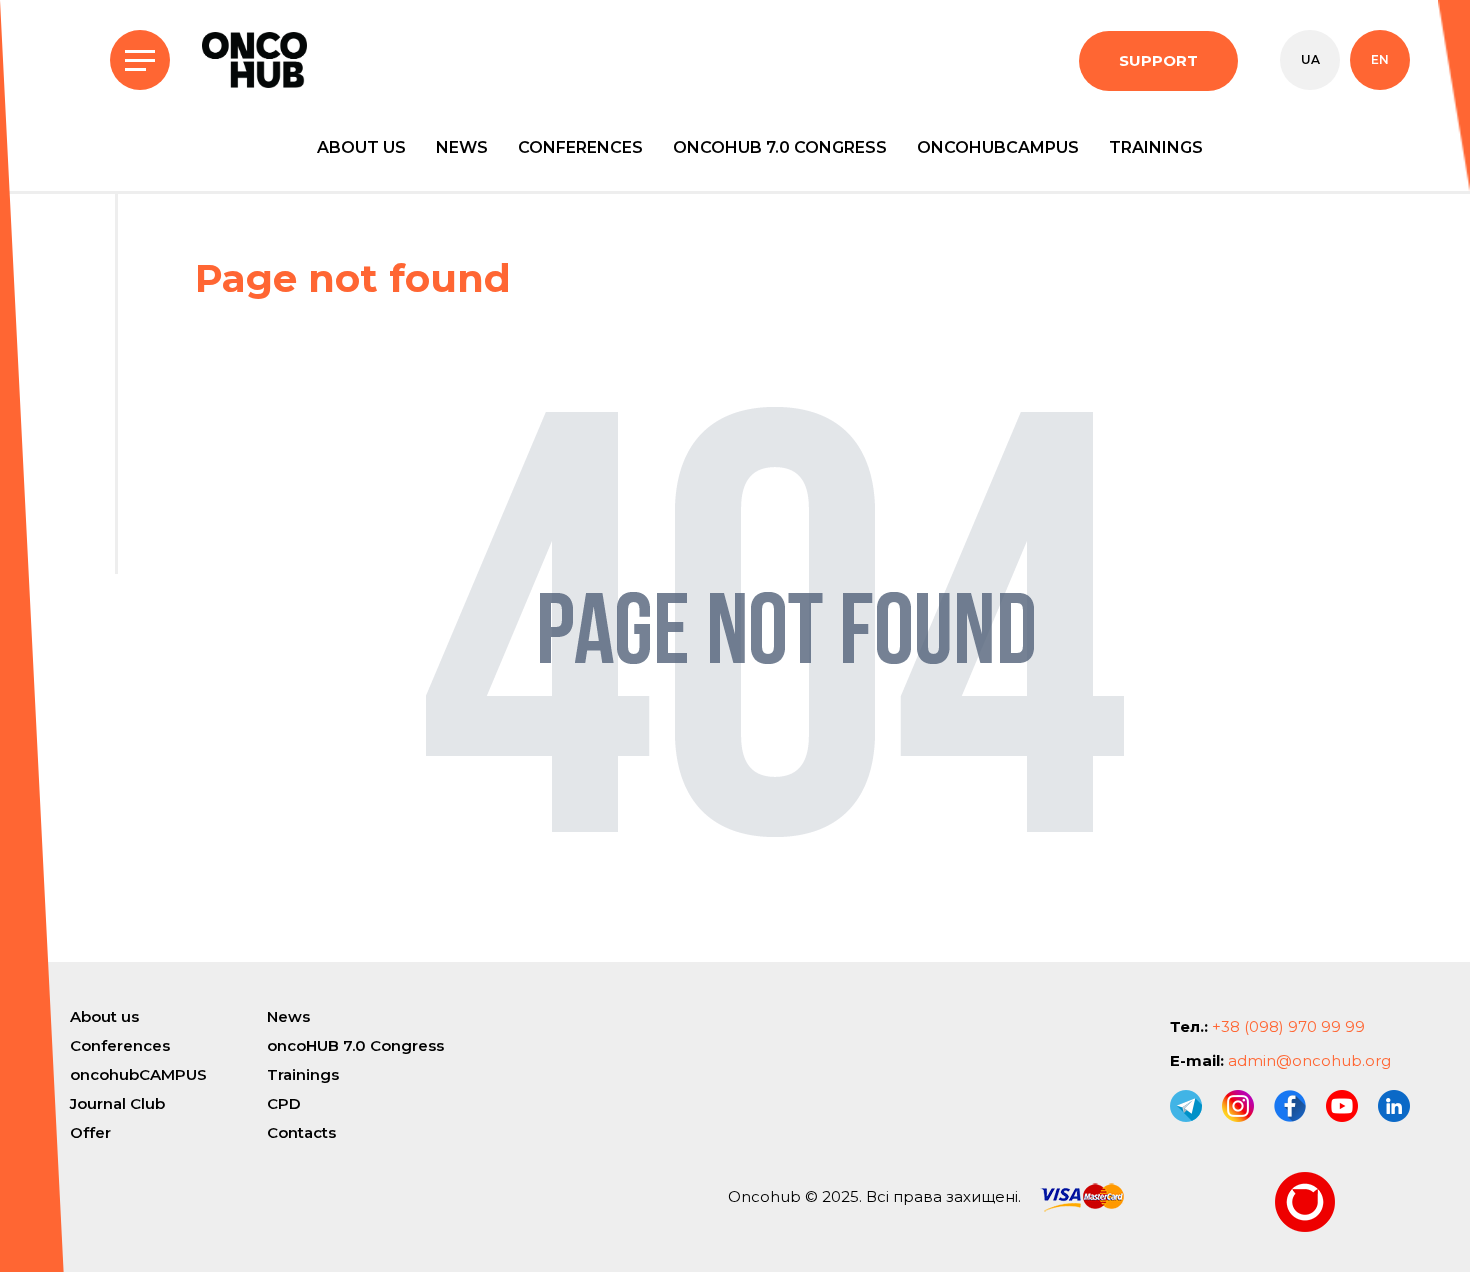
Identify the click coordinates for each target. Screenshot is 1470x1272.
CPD (284, 1103)
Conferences (580, 147)
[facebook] (1290, 1106)
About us (361, 147)
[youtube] (1342, 1106)
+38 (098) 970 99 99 (1288, 1026)
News (462, 147)
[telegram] (1186, 1106)
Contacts (301, 1132)
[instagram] (1238, 1106)
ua (1310, 59)
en (1380, 59)
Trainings (1156, 147)
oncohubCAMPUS (998, 147)
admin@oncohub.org (1309, 1060)
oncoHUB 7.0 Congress (780, 147)
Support (1158, 60)
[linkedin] (1394, 1106)
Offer (90, 1132)
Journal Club (117, 1103)
